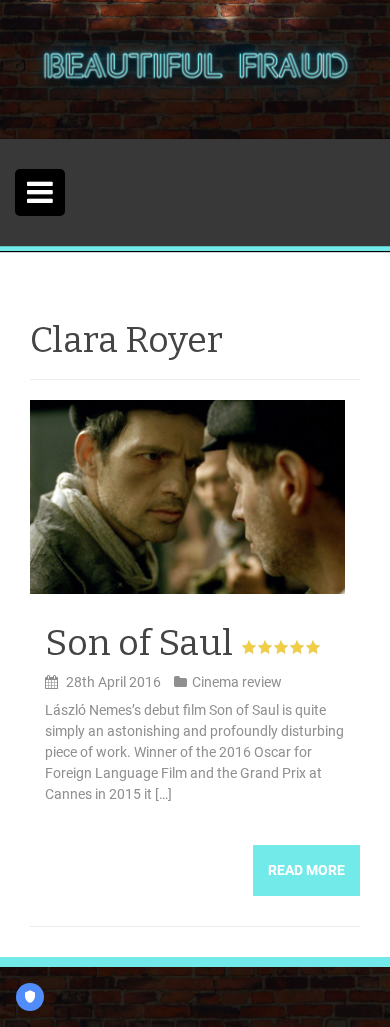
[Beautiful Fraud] (195, 68)
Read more (306, 870)
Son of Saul (139, 643)
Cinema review (237, 682)
